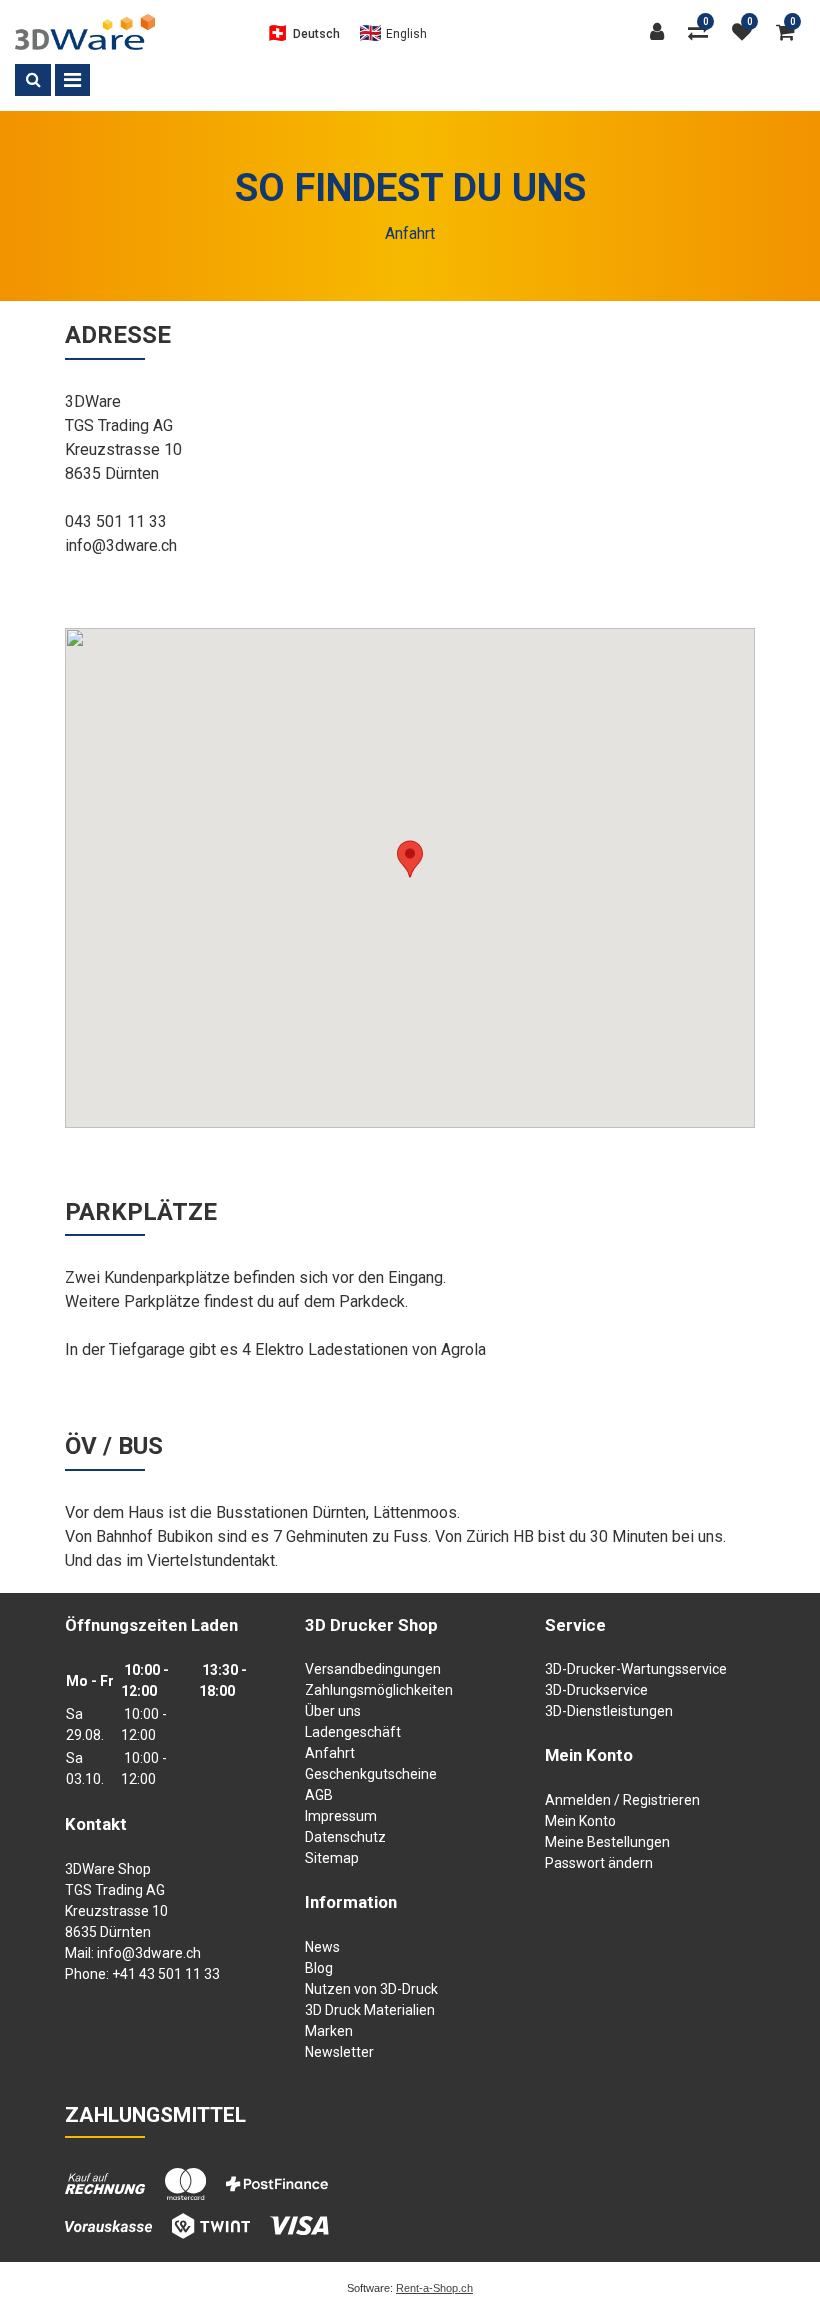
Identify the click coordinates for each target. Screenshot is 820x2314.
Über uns (333, 1711)
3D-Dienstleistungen (609, 1711)
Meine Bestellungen (607, 1842)
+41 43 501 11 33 (166, 1974)
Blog (319, 1968)
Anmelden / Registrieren (622, 1800)
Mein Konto (580, 1821)
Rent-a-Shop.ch (434, 2288)
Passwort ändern (599, 1863)
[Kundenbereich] (662, 32)
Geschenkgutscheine (371, 1774)
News (322, 1947)
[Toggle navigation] (72, 80)
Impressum (341, 1816)
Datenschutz (345, 1837)
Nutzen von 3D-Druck (371, 1989)
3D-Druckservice (596, 1690)
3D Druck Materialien (370, 2010)
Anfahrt (330, 1753)
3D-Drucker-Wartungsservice (636, 1669)
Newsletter (339, 2052)
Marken (329, 2031)
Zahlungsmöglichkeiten (379, 1690)
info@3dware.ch (149, 1953)
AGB (319, 1795)
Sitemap (332, 1858)
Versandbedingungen (373, 1669)
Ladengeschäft (353, 1732)
